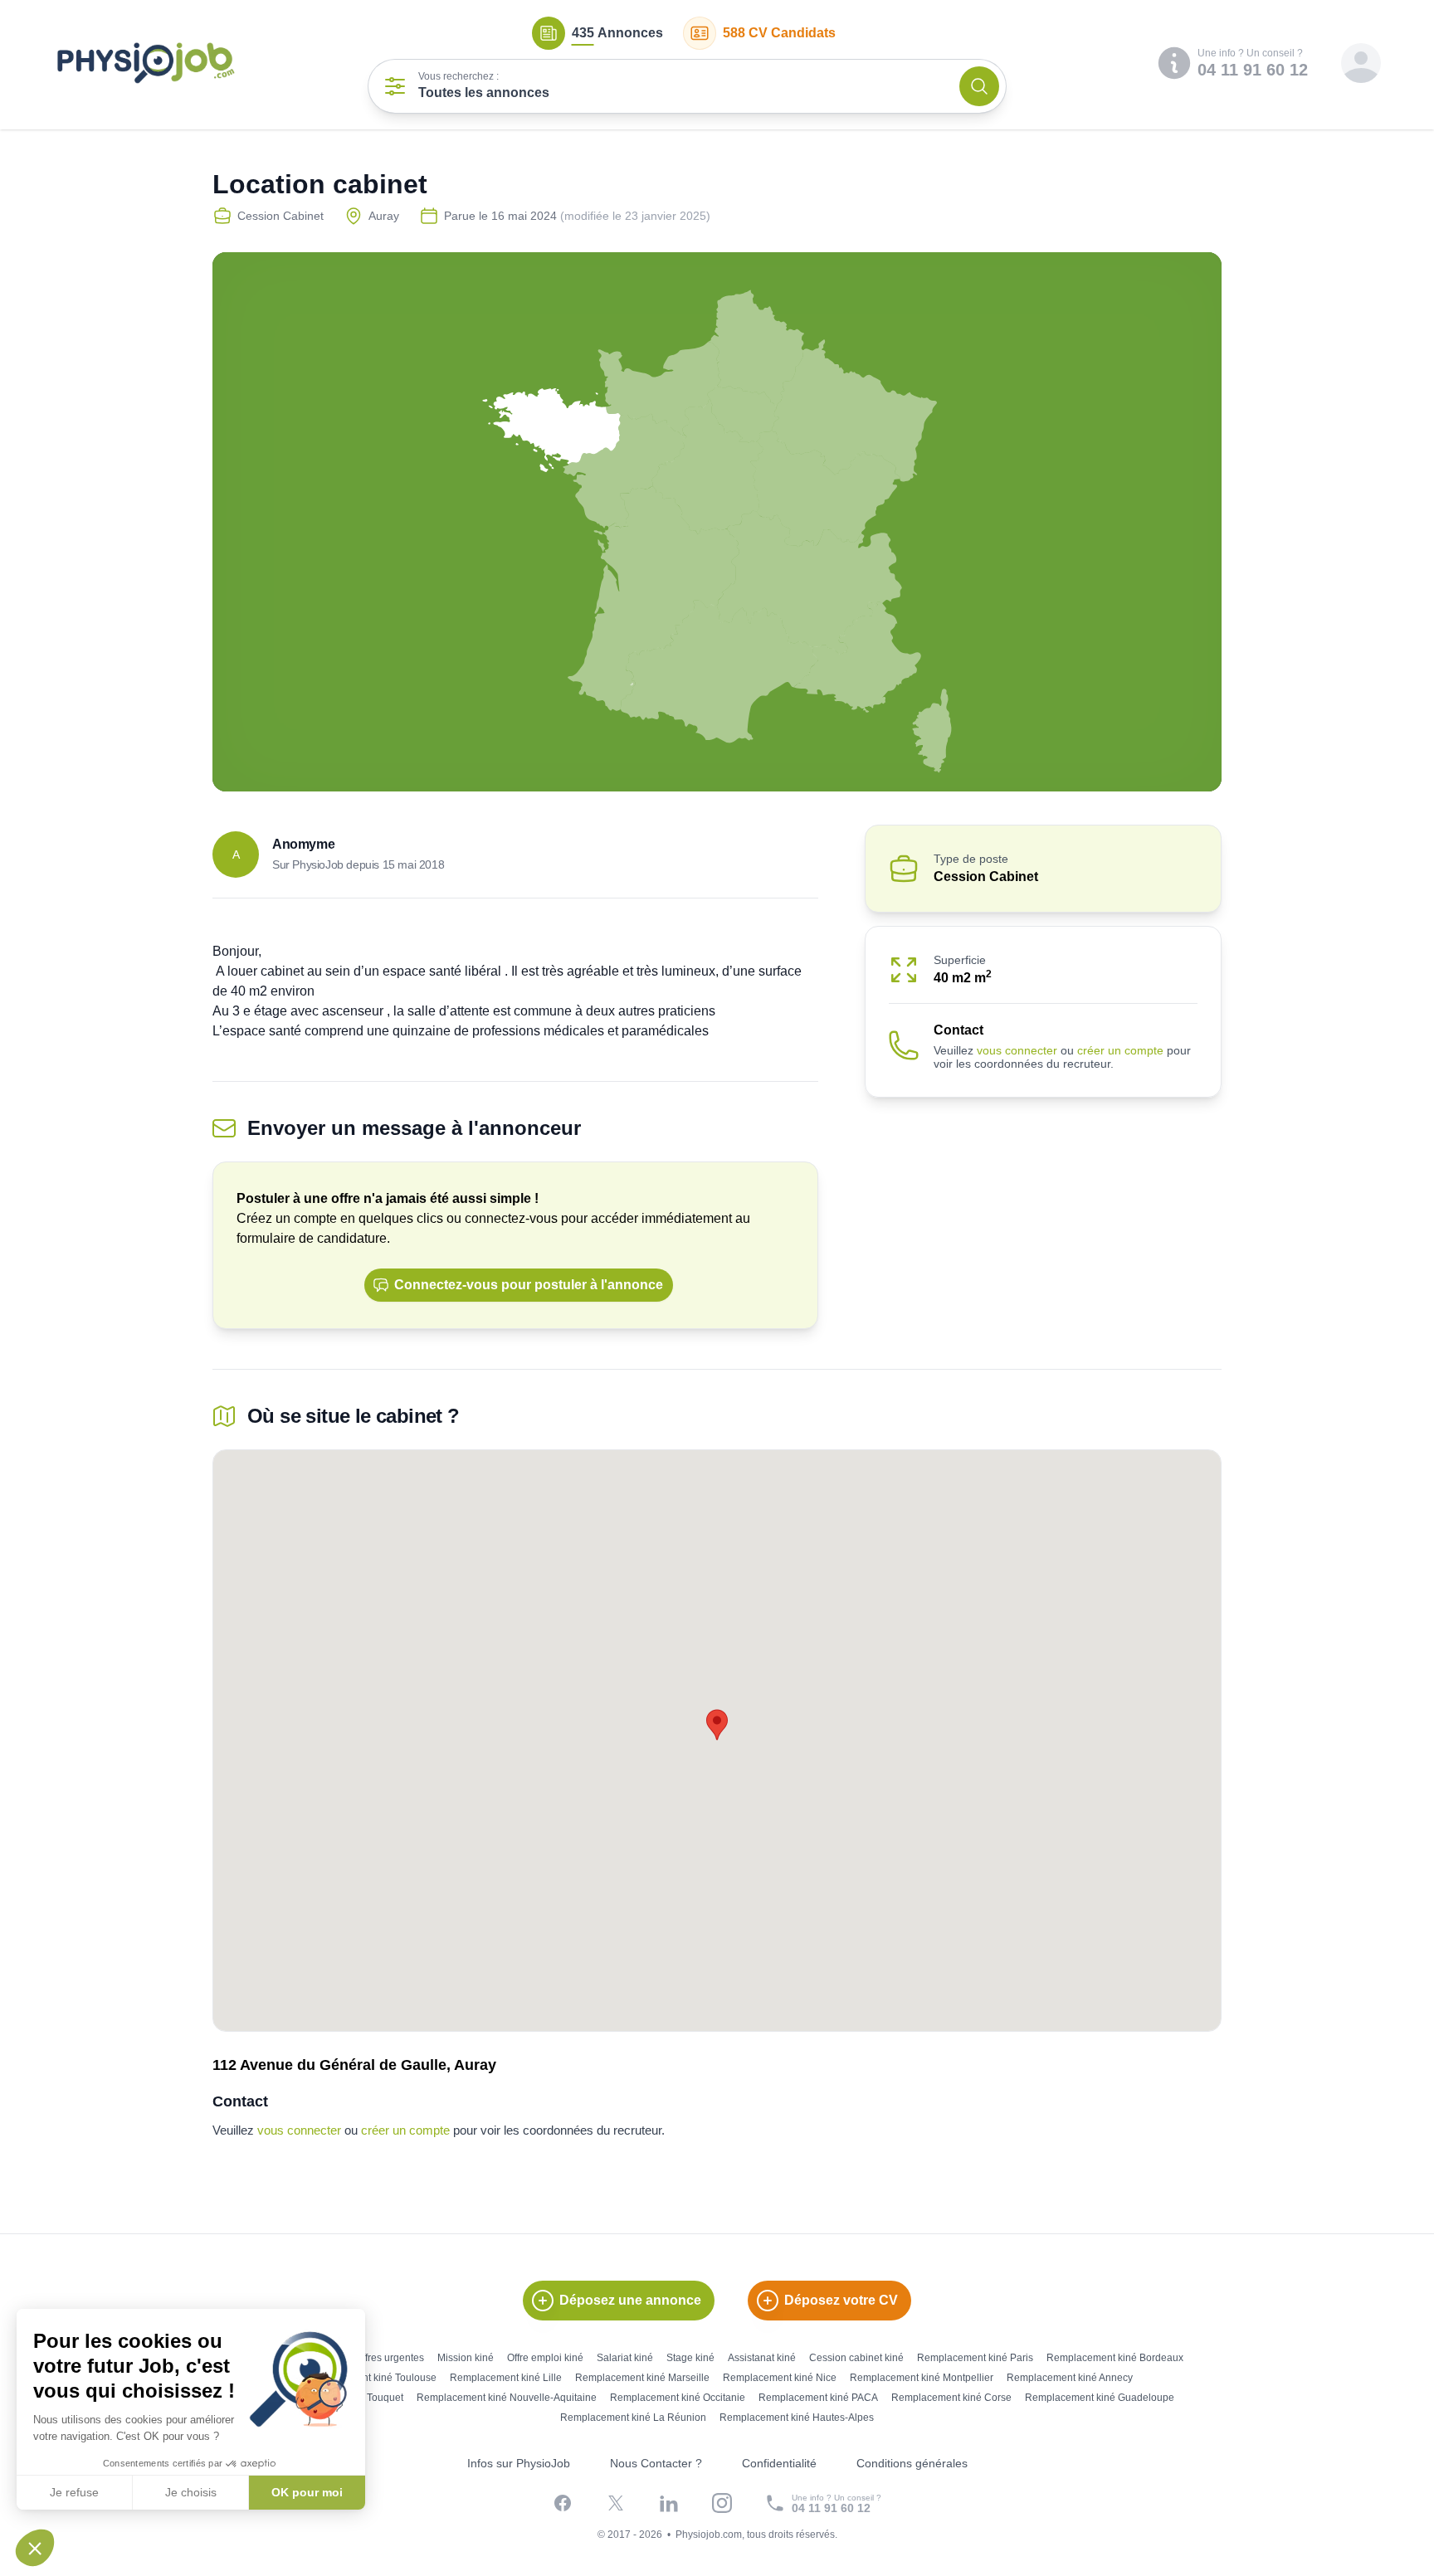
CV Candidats (779, 33)
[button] (35, 2548)
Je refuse (74, 2492)
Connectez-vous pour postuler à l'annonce (529, 1285)
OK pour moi (307, 2492)
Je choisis (191, 2492)
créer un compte (1120, 1050)
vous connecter (1017, 1050)
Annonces (617, 33)
